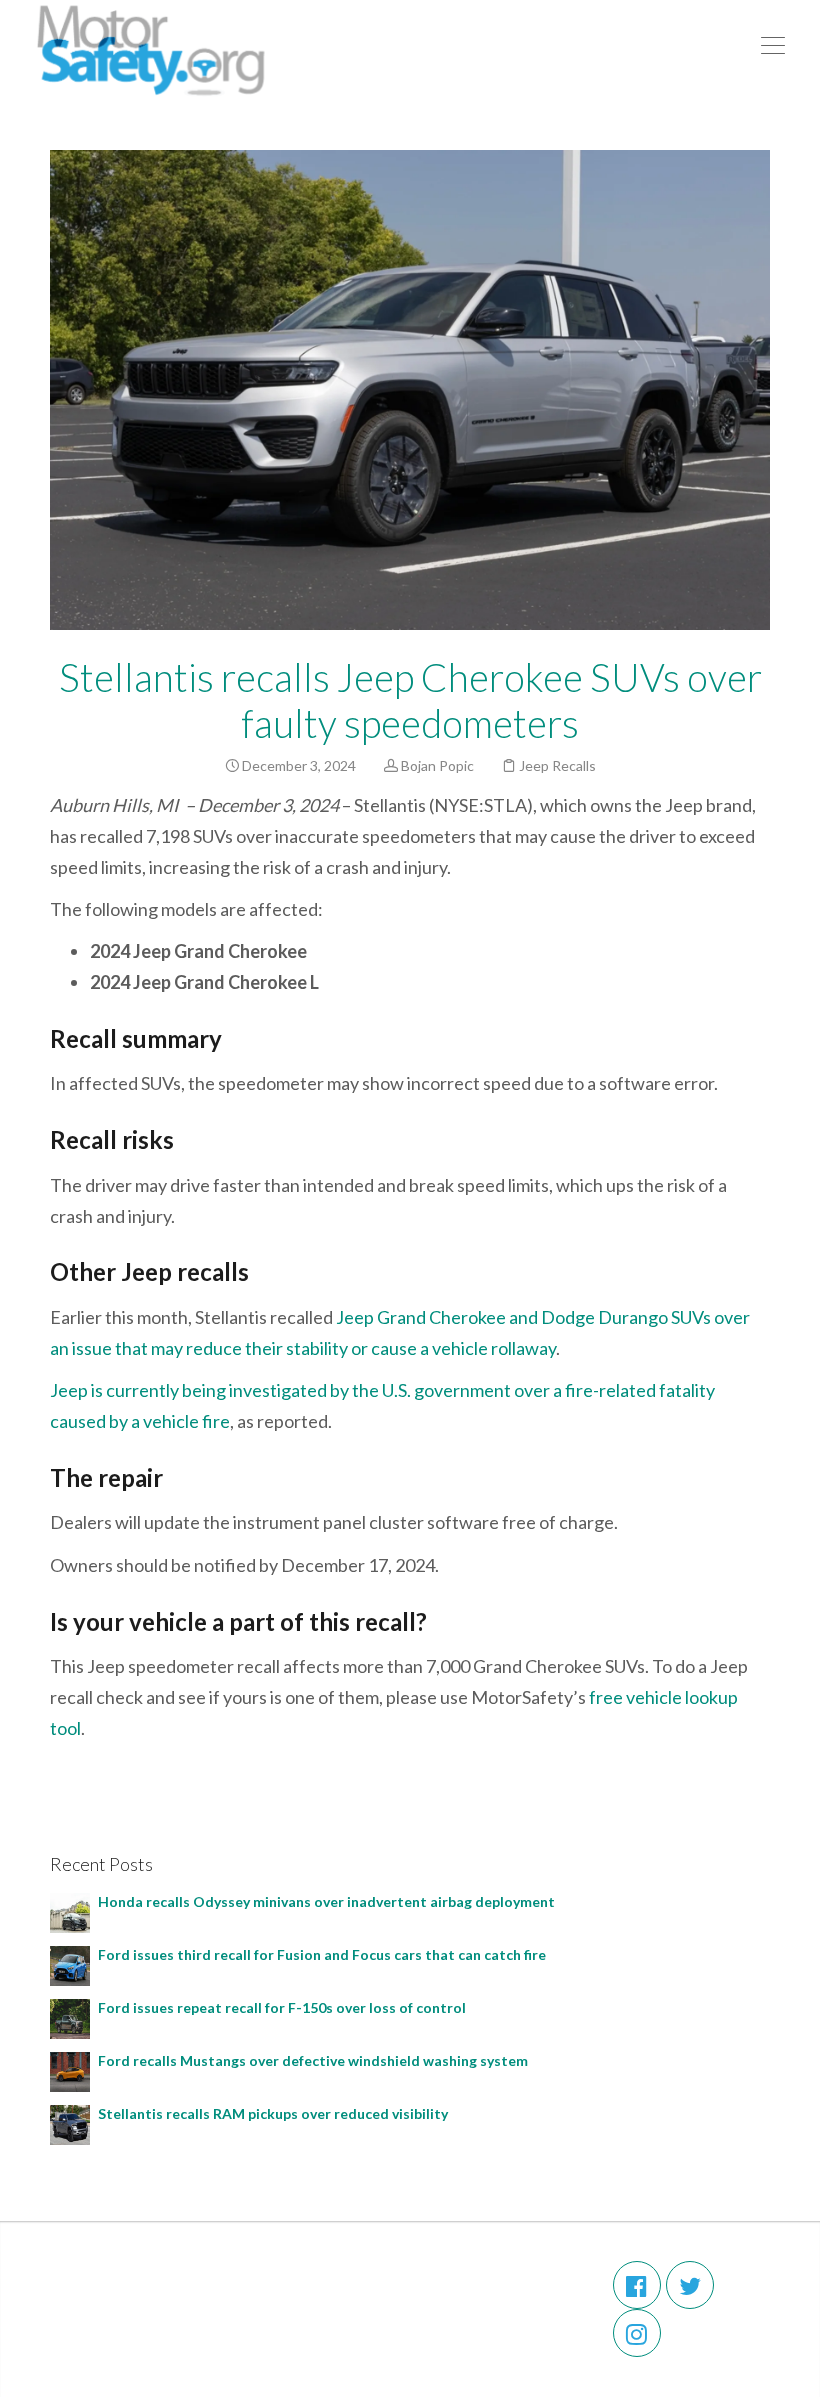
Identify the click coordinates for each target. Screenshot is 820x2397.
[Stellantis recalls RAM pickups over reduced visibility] (70, 2122)
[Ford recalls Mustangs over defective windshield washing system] (70, 2069)
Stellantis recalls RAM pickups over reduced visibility (274, 2113)
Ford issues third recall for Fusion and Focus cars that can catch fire (322, 1954)
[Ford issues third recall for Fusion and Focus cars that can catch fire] (70, 1963)
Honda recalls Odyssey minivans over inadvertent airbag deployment (329, 1901)
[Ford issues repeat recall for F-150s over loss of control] (70, 2016)
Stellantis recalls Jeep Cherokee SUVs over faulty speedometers (410, 700)
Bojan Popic (437, 765)
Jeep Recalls (557, 765)
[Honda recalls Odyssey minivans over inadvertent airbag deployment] (70, 1910)
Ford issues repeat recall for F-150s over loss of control (282, 2007)
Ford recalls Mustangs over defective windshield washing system (316, 2060)
